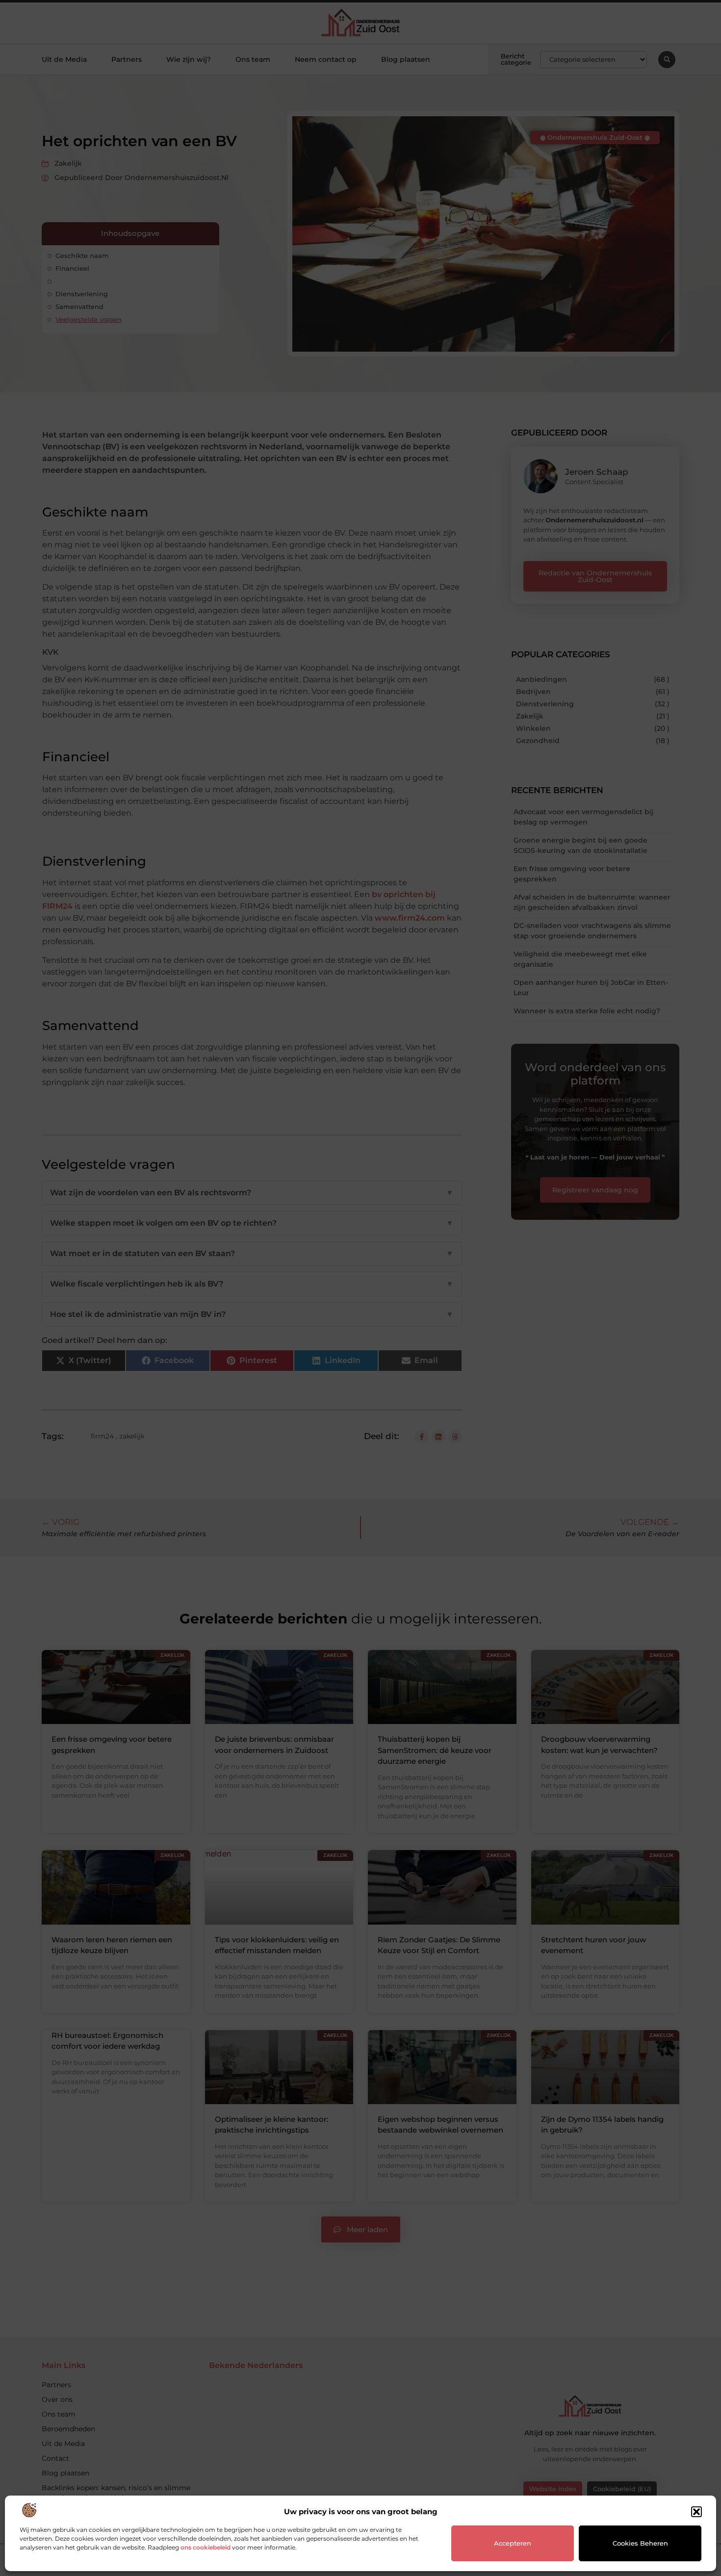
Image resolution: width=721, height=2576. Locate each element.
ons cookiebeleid (206, 2547)
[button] (696, 2512)
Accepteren (513, 2543)
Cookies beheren (640, 2543)
